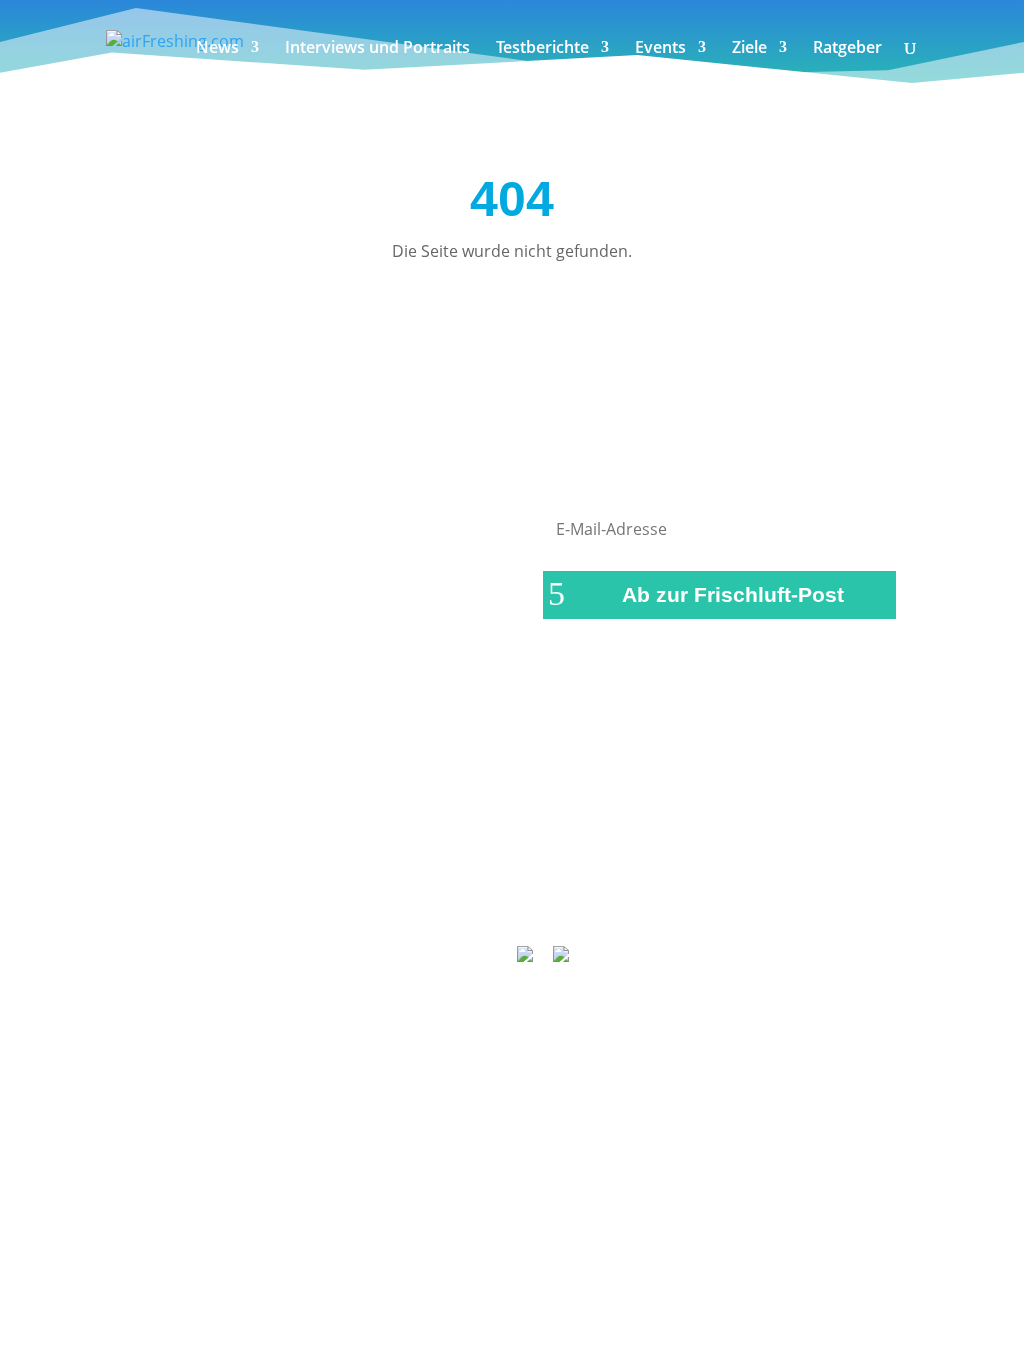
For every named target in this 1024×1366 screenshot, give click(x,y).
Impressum (339, 872)
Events (660, 49)
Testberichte (542, 49)
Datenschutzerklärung (670, 872)
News (217, 49)
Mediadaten (819, 872)
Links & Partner (218, 872)
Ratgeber (847, 49)
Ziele (749, 49)
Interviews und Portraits (377, 49)
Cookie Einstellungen (520, 898)
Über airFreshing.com (484, 872)
